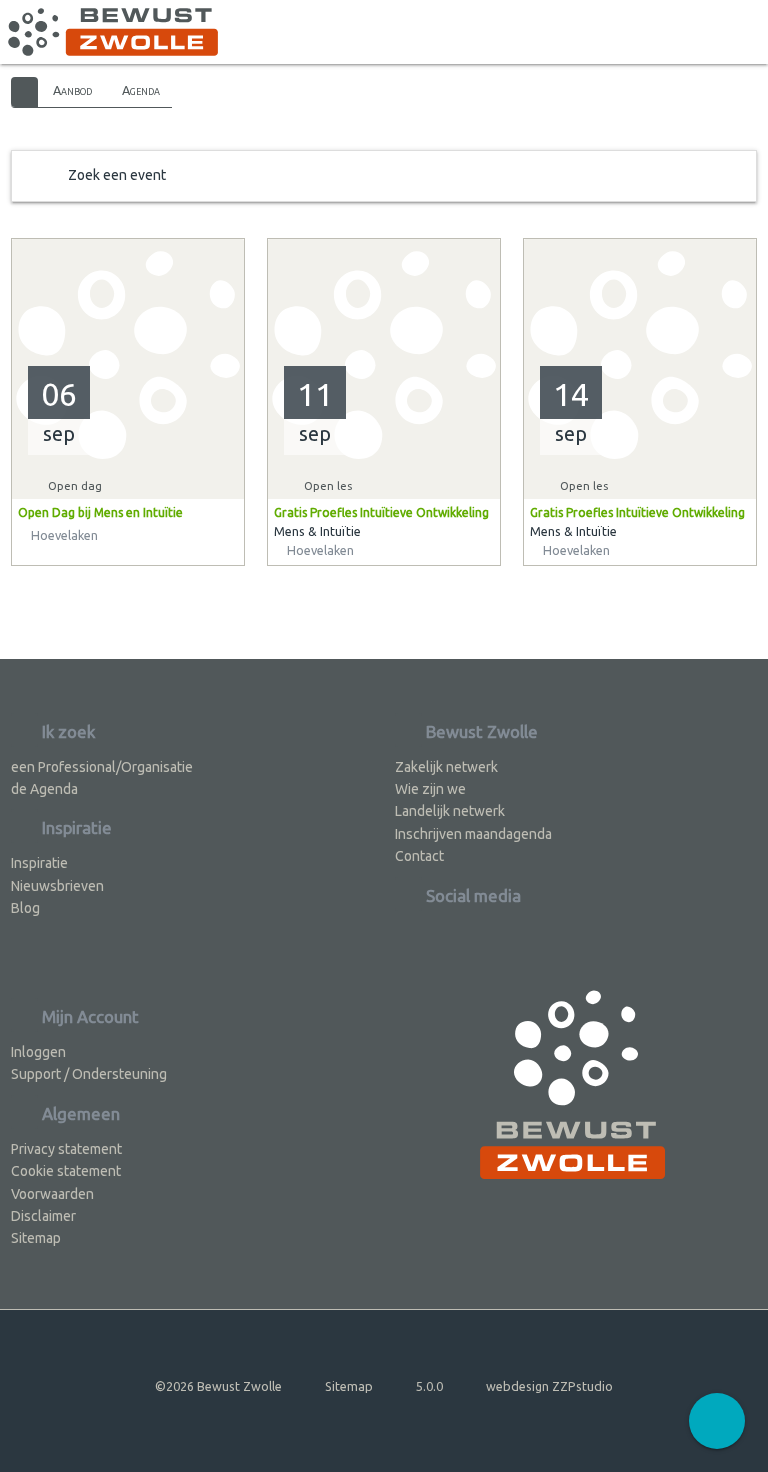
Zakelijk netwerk (446, 767)
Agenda (141, 90)
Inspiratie (39, 863)
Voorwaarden (52, 1194)
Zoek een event (117, 175)
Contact (419, 856)
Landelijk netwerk (450, 811)
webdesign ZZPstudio (549, 1386)
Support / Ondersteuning (89, 1074)
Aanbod (72, 90)
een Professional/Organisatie (102, 767)
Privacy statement (66, 1149)
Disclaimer (43, 1216)
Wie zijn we (430, 789)
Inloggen (38, 1052)
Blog (25, 908)
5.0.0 (429, 1386)
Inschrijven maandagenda (473, 834)
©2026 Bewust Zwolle (218, 1386)
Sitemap (36, 1238)
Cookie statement (66, 1171)
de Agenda (44, 789)
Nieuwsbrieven (57, 886)
